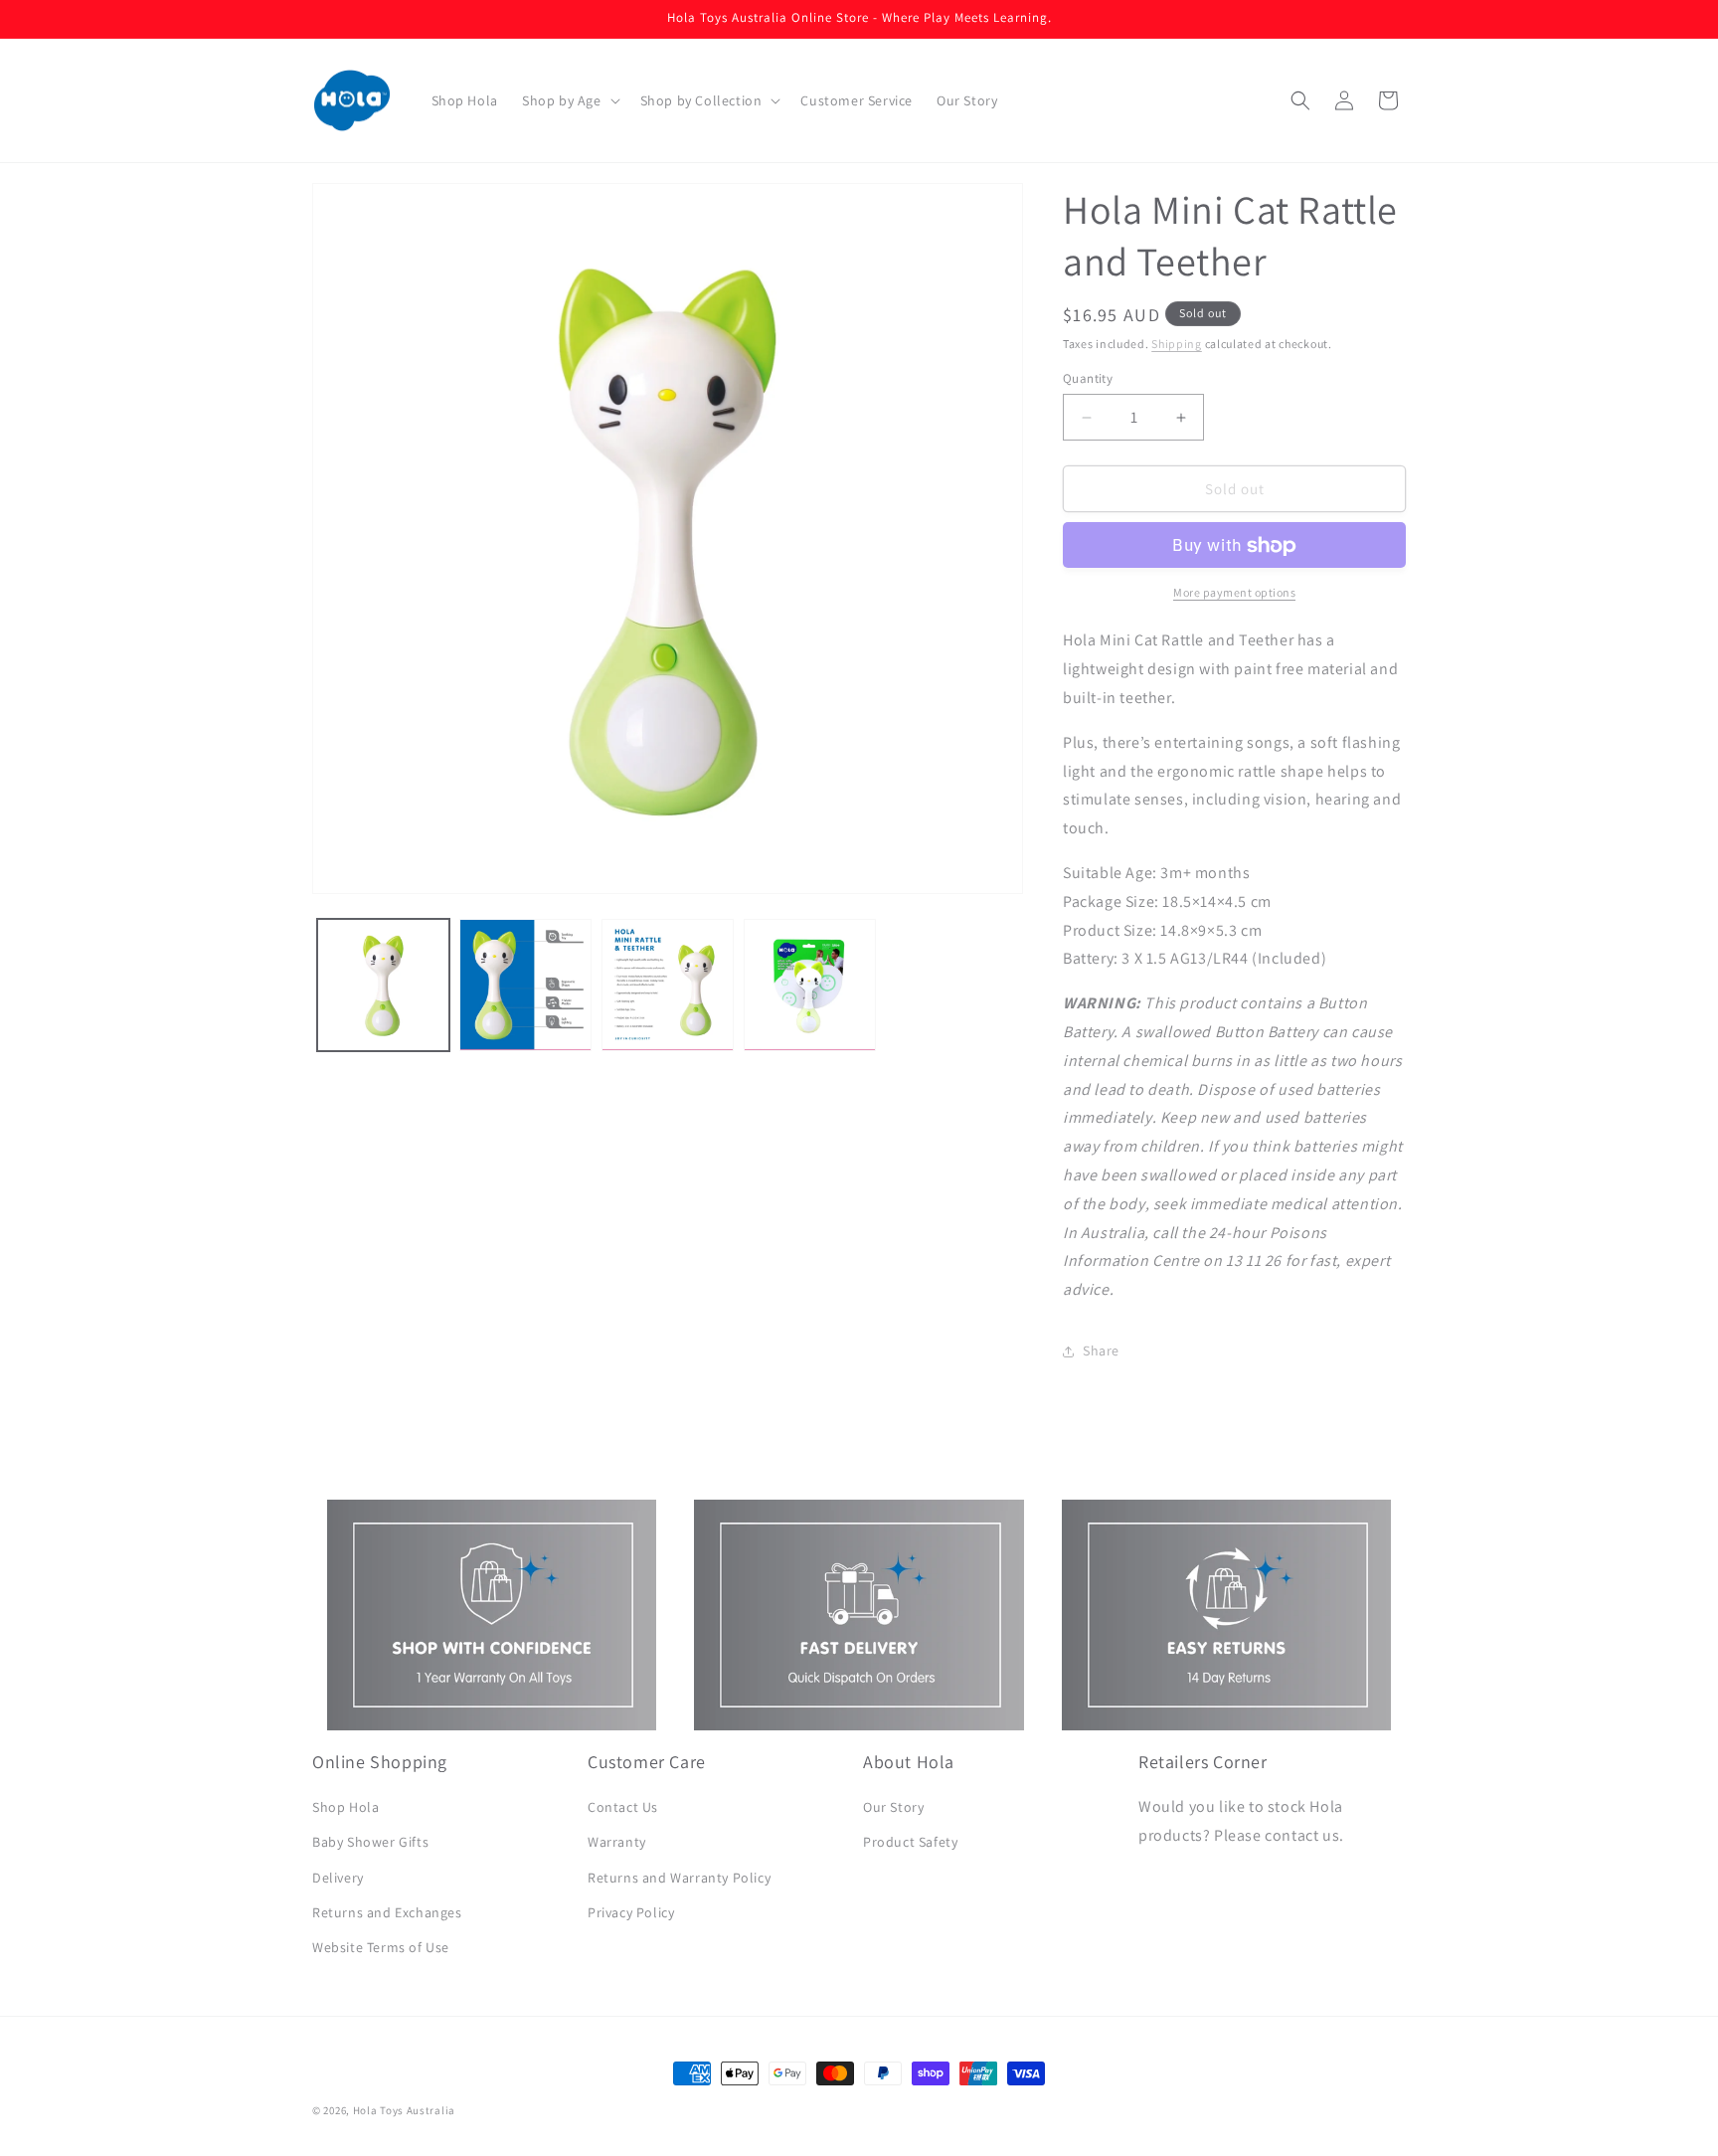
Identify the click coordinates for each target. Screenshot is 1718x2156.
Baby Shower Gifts (370, 1843)
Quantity (1088, 378)
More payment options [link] (1234, 593)
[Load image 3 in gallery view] (668, 985)
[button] (569, 100)
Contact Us (623, 1808)
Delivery (338, 1878)
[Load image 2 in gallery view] (525, 985)
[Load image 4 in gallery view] (810, 985)
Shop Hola (345, 1808)
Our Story (893, 1808)
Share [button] (1101, 1351)
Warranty (617, 1843)
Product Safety (910, 1843)
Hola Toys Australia (404, 2110)
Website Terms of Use (381, 1947)
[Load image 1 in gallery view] (383, 985)
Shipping (1177, 344)
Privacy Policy (631, 1912)
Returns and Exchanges (387, 1912)
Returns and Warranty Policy (679, 1878)
